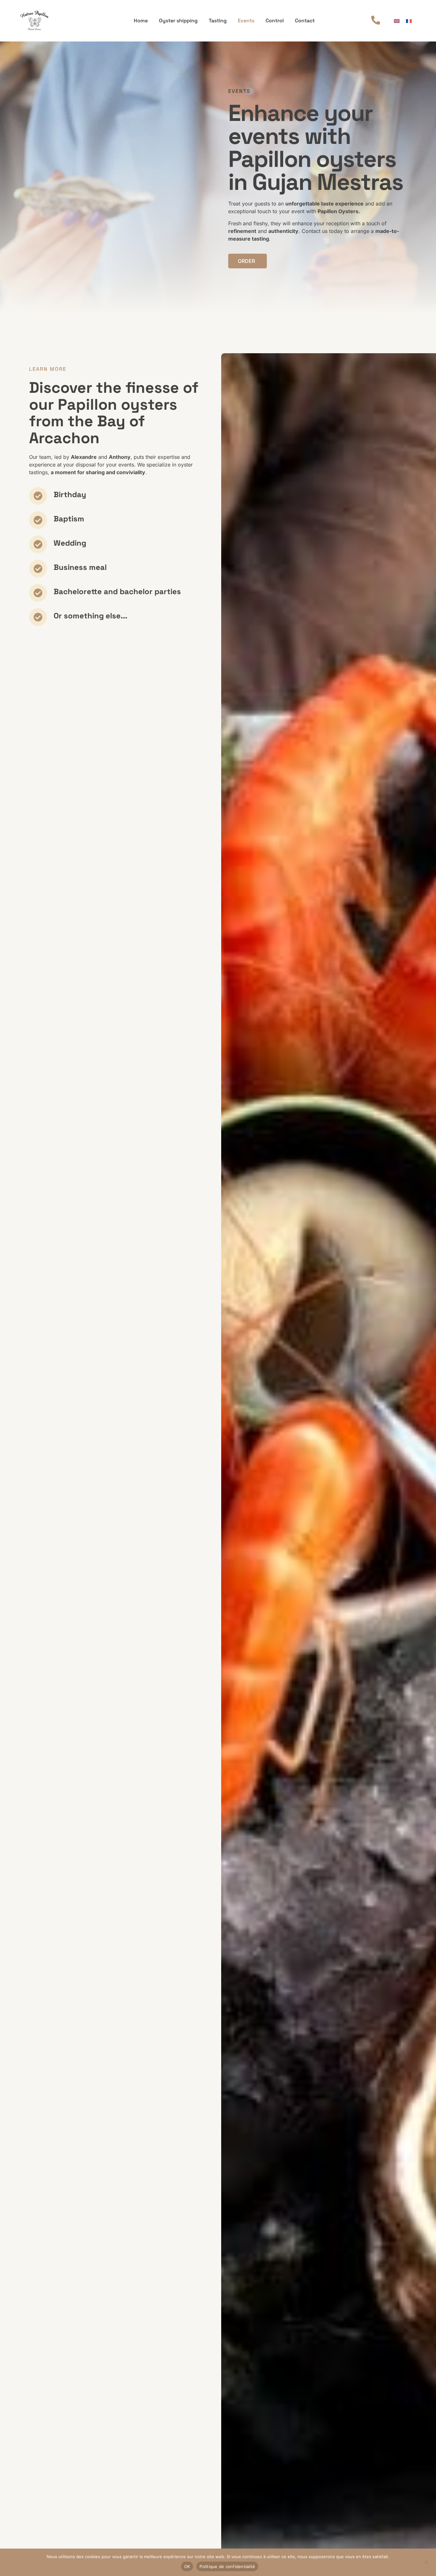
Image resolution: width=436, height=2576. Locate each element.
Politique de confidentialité (227, 2566)
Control (275, 21)
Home (141, 21)
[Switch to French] (409, 21)
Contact (305, 21)
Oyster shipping (178, 21)
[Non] (426, 2562)
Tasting (218, 21)
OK (187, 2566)
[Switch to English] (397, 21)
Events (246, 21)
